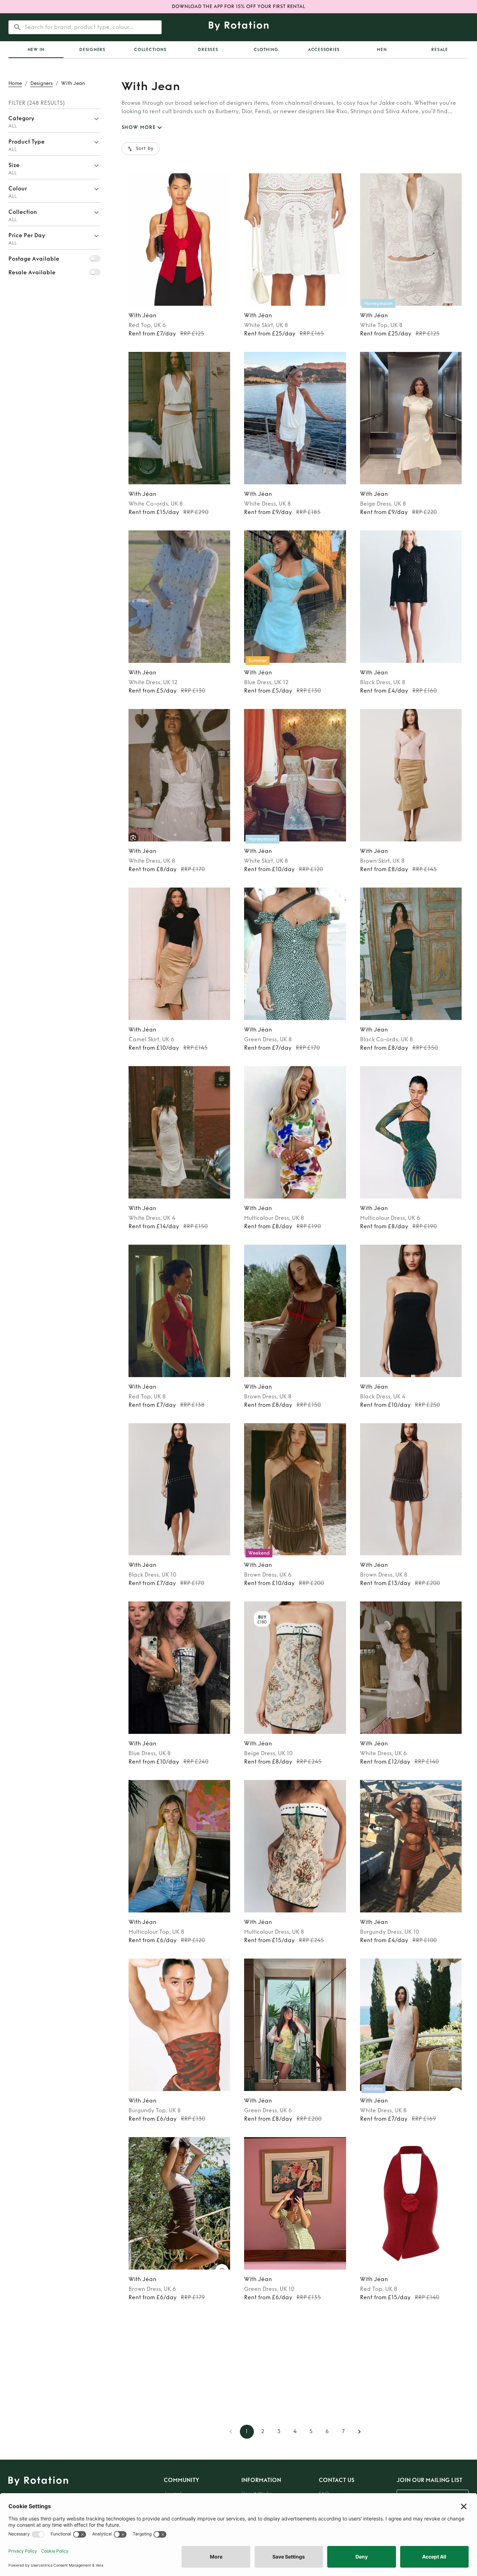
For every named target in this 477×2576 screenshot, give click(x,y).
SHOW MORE (139, 127)
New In (36, 50)
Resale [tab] (440, 50)
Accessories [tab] (324, 50)
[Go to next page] (359, 2432)
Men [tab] (382, 50)
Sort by (145, 149)
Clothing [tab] (266, 50)
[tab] (36, 50)
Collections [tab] (150, 50)
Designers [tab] (92, 50)
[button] (54, 121)
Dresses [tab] (208, 50)
